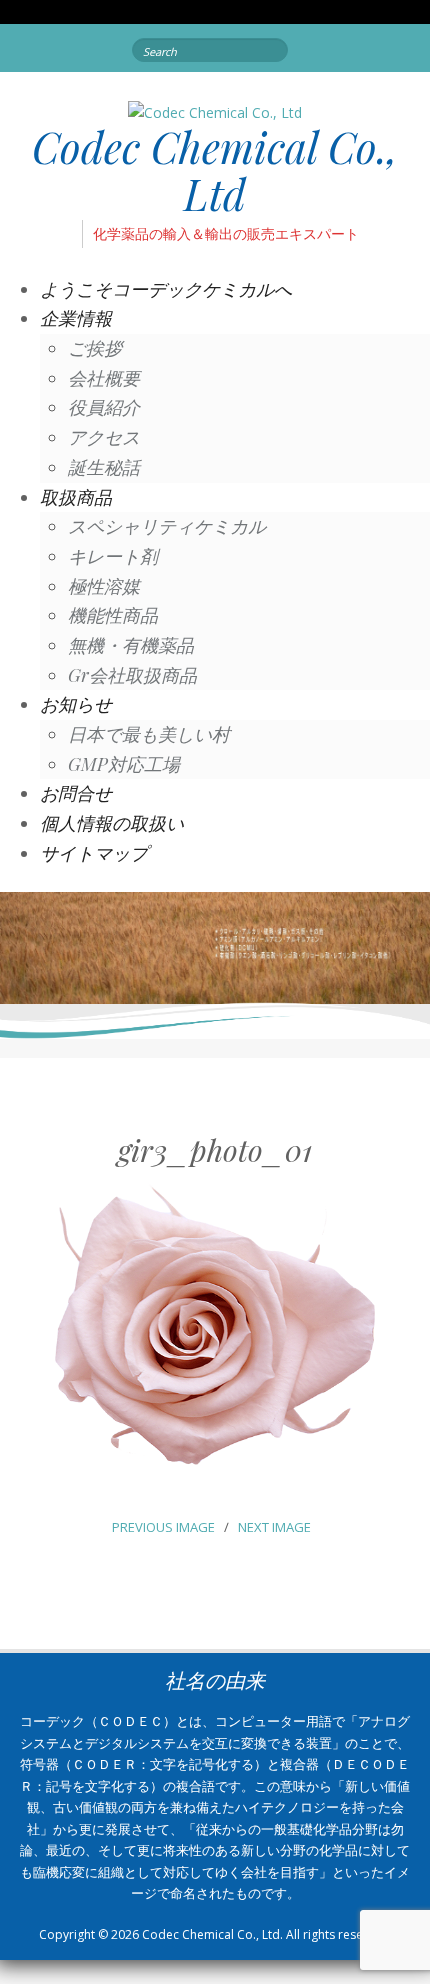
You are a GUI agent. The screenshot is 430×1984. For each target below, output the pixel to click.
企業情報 (76, 318)
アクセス (104, 437)
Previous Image (163, 1527)
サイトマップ (94, 853)
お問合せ (76, 793)
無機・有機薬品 (131, 645)
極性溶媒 (104, 586)
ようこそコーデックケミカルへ (166, 289)
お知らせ (76, 704)
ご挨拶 (95, 348)
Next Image (274, 1527)
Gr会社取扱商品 (132, 675)
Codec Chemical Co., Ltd (215, 170)
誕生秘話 (104, 467)
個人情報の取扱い (112, 823)
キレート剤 (113, 556)
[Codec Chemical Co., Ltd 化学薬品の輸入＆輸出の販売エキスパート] (215, 111)
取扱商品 (76, 497)
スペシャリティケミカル (167, 526)
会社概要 (104, 378)
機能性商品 (113, 615)
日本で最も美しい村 (149, 734)
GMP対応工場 (124, 764)
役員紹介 (104, 407)
